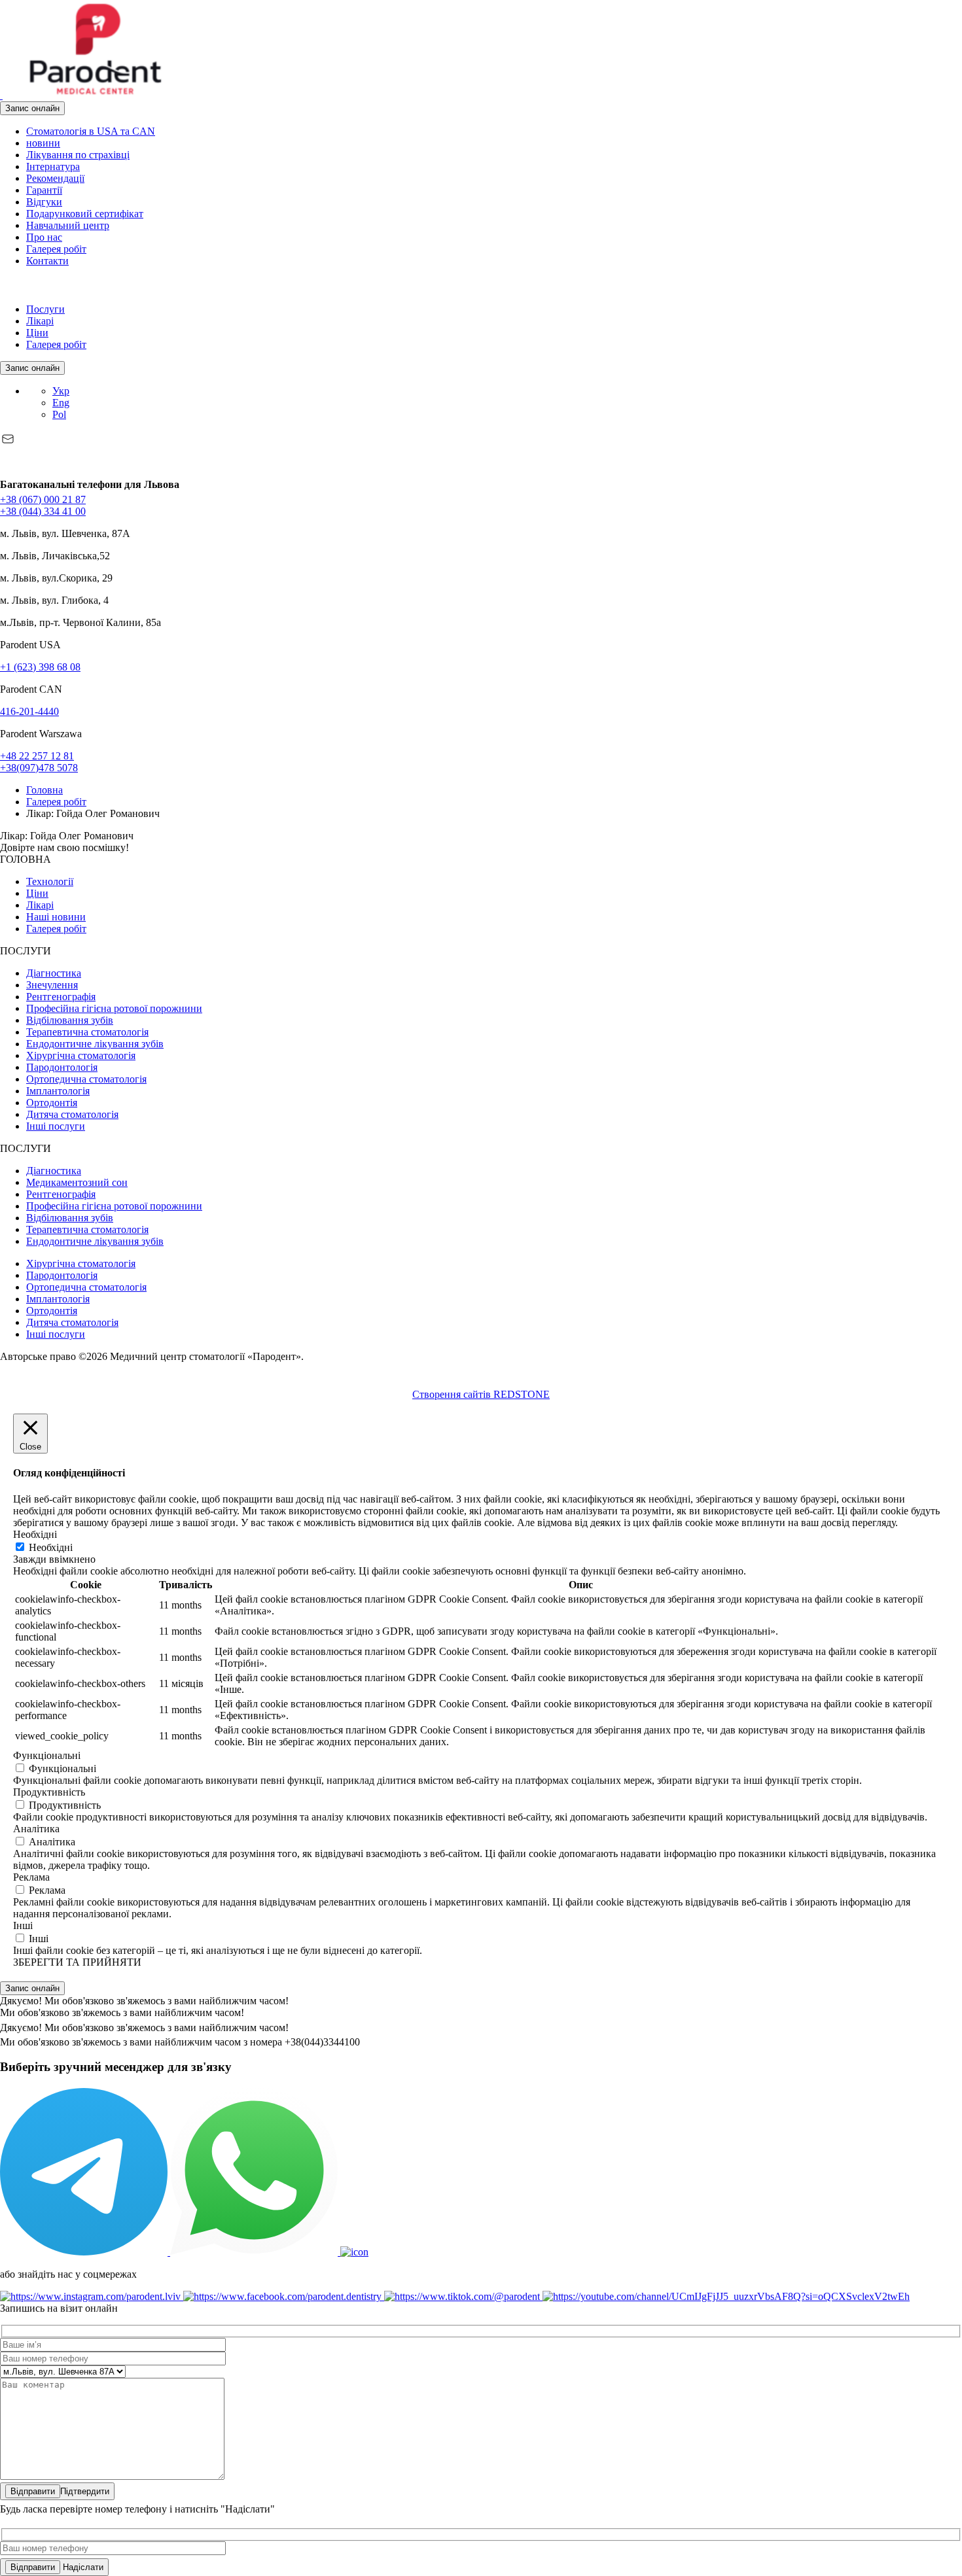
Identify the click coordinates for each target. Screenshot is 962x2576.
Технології (50, 881)
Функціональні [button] (47, 1755)
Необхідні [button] (35, 1534)
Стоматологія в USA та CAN (91, 131)
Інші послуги (56, 1126)
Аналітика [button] (36, 1829)
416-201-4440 (29, 711)
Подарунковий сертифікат (85, 214)
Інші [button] (23, 1925)
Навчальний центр (68, 225)
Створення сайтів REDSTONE (481, 1394)
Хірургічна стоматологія (81, 1055)
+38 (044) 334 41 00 (43, 511)
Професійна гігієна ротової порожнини (114, 1008)
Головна (45, 790)
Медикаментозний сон (77, 1182)
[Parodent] (94, 95)
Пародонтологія (62, 1067)
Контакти (47, 261)
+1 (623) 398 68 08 (40, 667)
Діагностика (54, 973)
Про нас (44, 237)
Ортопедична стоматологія (86, 1079)
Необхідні (51, 1547)
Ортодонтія (52, 1103)
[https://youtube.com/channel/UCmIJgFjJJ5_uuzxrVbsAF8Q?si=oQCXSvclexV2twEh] (726, 2296)
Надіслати (82, 2567)
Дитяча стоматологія (72, 1114)
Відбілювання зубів (70, 1020)
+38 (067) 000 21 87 (43, 499)
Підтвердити (85, 2491)
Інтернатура (53, 166)
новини (43, 143)
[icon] (85, 2252)
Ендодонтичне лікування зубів (95, 1044)
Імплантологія (58, 1091)
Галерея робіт (56, 249)
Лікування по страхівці (78, 155)
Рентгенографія (61, 997)
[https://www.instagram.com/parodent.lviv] (92, 2296)
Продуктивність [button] (49, 1792)
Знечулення (52, 985)
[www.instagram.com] (14, 287)
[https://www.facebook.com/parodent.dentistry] (284, 2296)
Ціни (37, 333)
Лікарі (40, 321)
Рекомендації (55, 178)
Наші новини (56, 917)
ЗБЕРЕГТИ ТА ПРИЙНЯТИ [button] (77, 1962)
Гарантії (44, 190)
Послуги (45, 309)
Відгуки (44, 202)
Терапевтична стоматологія (87, 1032)
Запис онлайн (32, 108)
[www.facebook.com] (3, 287)
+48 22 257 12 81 (37, 756)
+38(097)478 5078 (39, 768)
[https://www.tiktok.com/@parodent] (463, 2296)
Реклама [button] (31, 1877)
